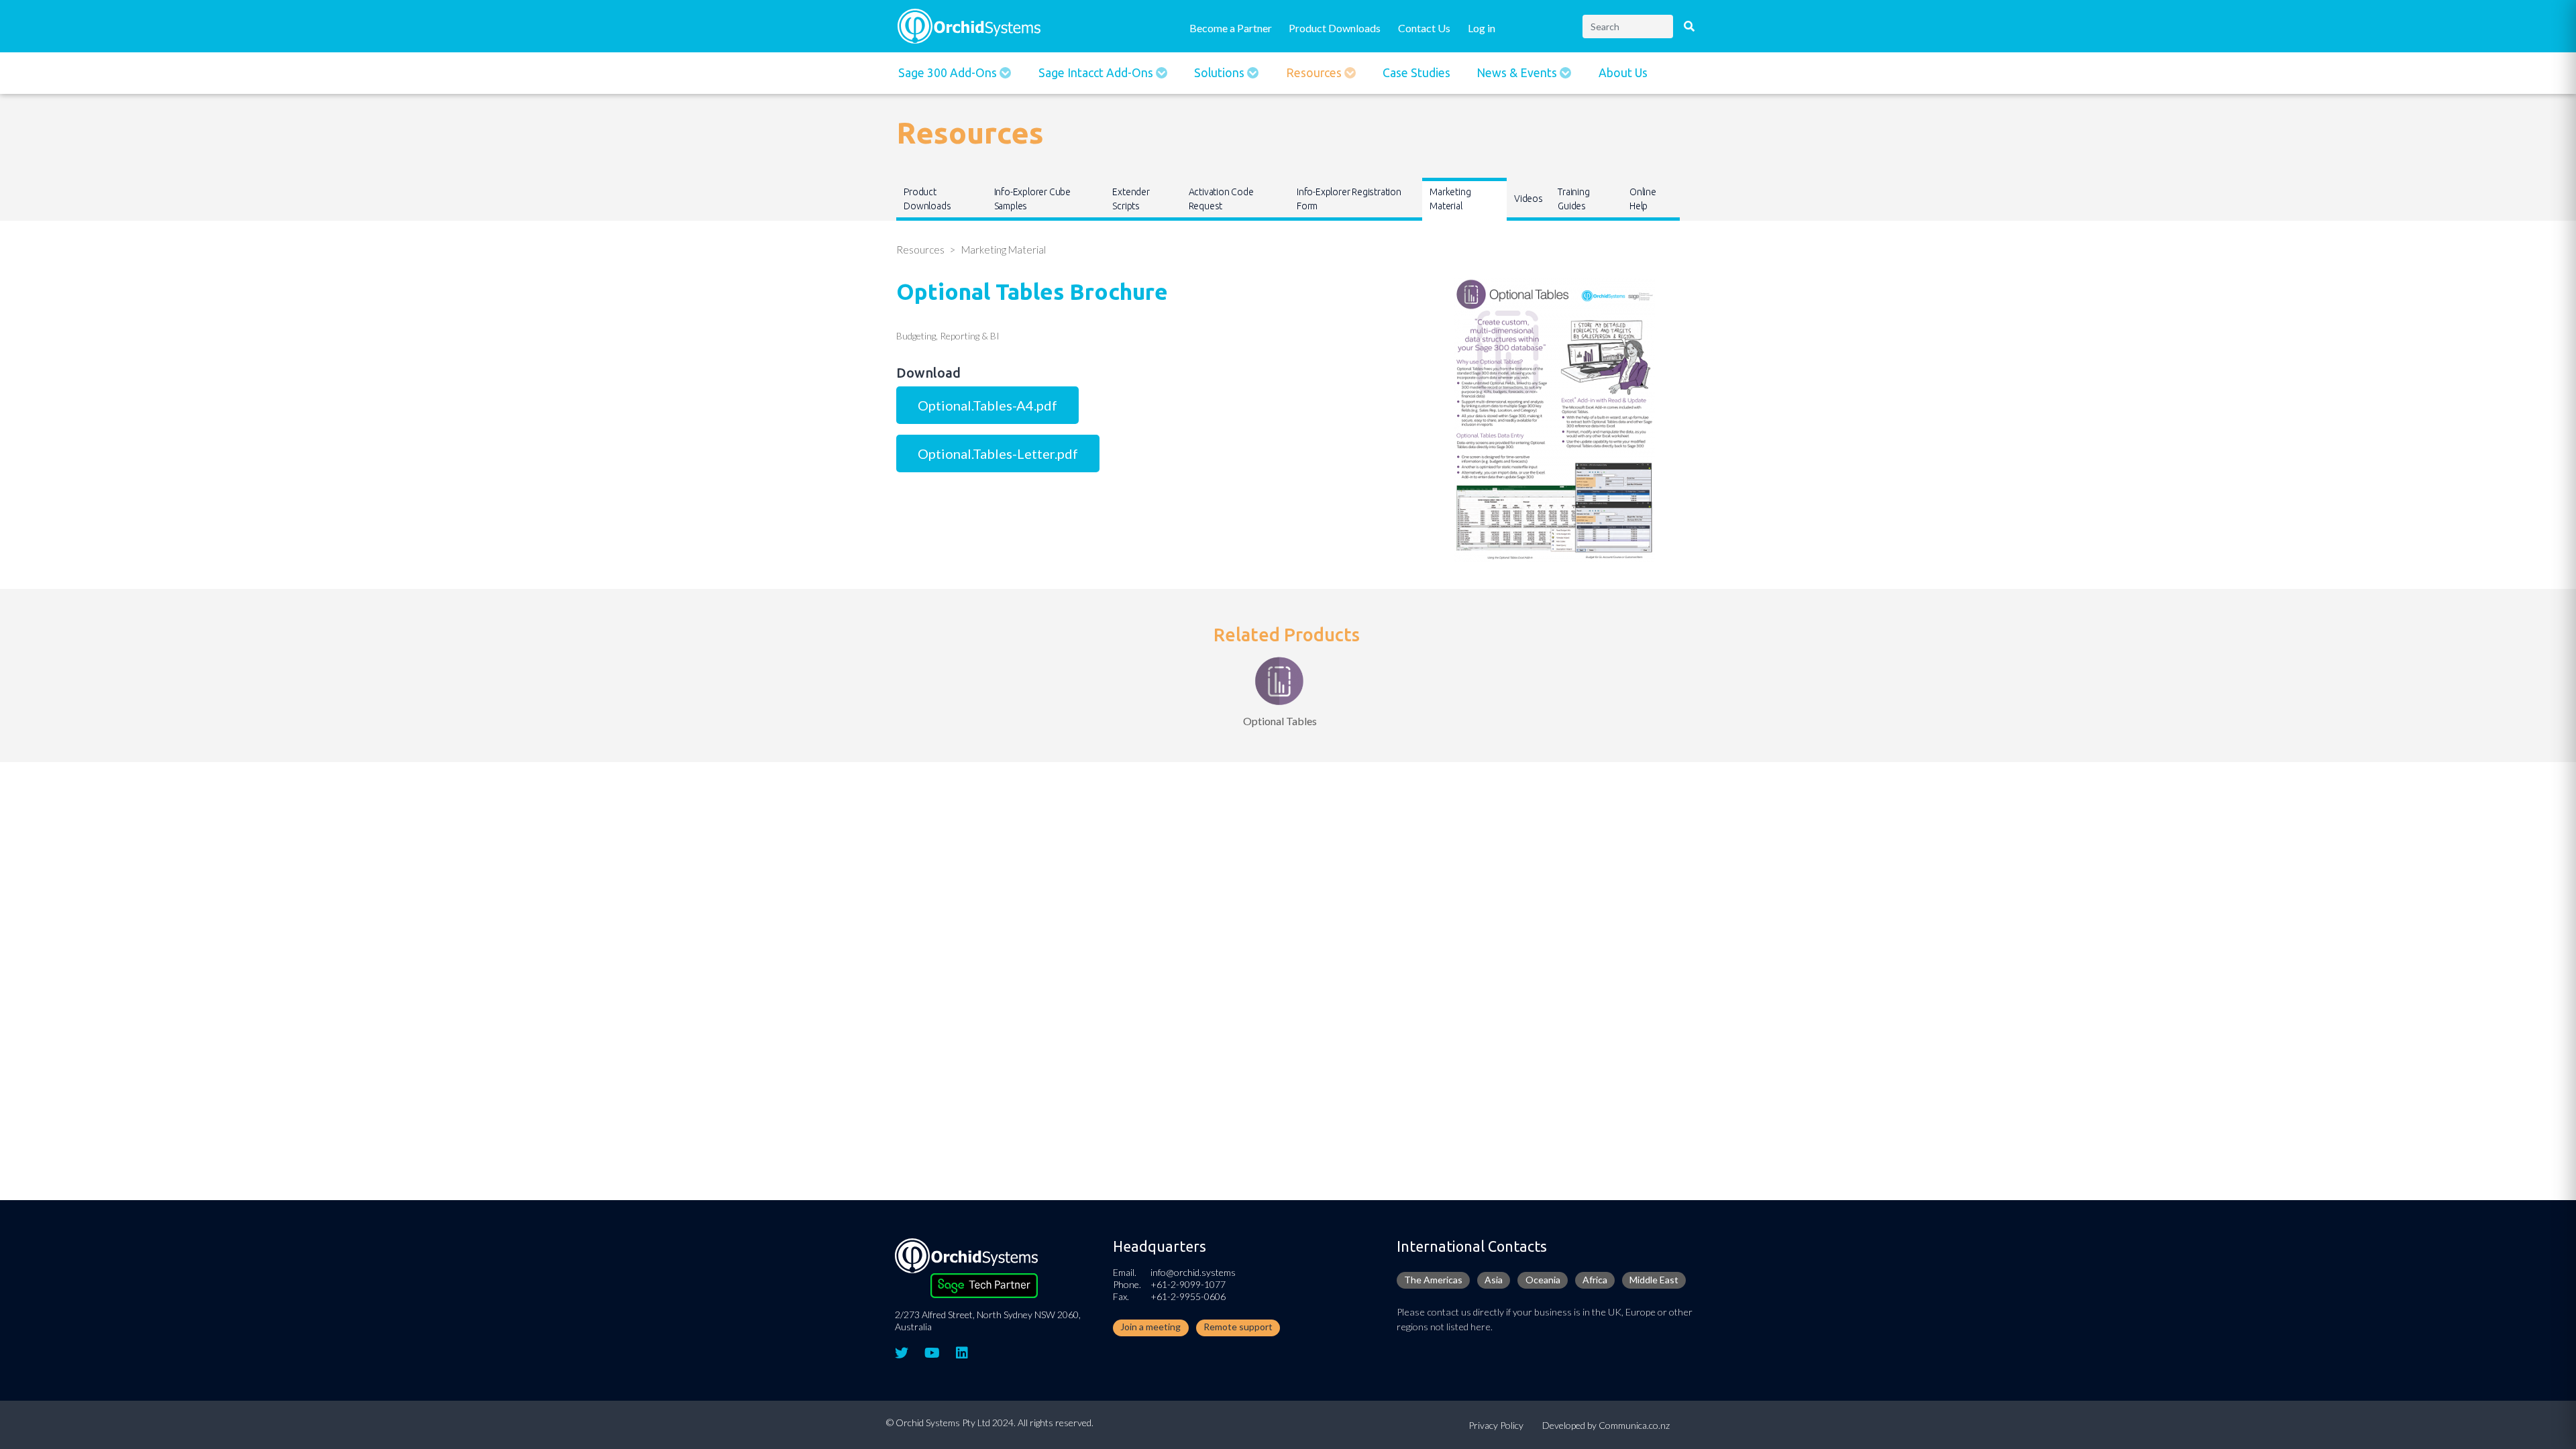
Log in (1482, 28)
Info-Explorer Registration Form (1349, 199)
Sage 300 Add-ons (949, 73)
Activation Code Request (1221, 199)
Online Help (1643, 199)
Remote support (1238, 1327)
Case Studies (1416, 73)
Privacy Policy (1496, 1425)
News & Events (1518, 73)
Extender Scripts (1131, 199)
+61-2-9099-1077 (1188, 1284)
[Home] (969, 24)
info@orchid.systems (1193, 1272)
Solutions (1221, 73)
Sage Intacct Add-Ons (1097, 73)
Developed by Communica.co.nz (1606, 1425)
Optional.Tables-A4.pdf (987, 405)
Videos (1528, 199)
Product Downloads (1335, 28)
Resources (1315, 73)
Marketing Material (1450, 199)
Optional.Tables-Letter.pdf (998, 453)
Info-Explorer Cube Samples (1032, 199)
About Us (1623, 73)
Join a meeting (1150, 1327)
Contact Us (1424, 28)
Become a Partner (1231, 28)
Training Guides (1573, 199)
